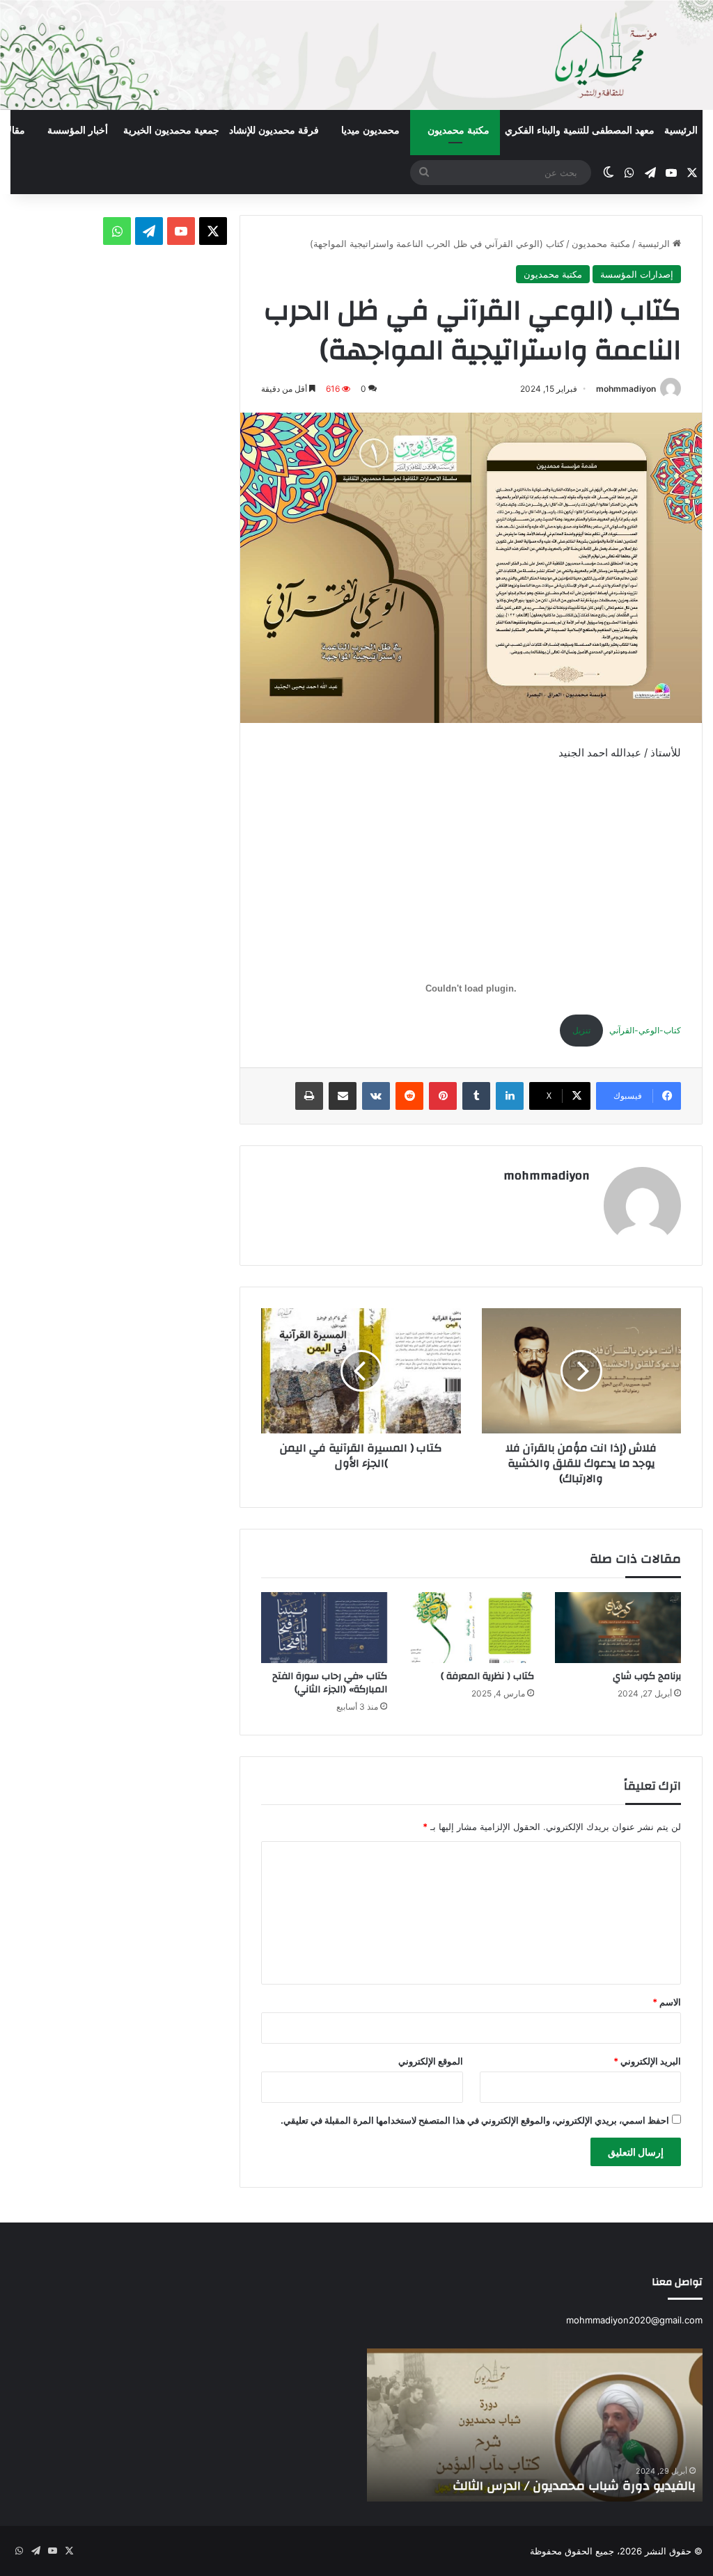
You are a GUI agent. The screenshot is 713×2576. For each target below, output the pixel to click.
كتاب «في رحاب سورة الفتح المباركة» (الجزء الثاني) (330, 1683)
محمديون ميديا (370, 130)
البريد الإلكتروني (647, 2061)
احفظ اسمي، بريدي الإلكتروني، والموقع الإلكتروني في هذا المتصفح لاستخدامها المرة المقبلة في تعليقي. (475, 2120)
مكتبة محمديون (459, 130)
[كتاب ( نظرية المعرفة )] (471, 1628)
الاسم (667, 2002)
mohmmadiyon (626, 389)
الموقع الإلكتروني (431, 2061)
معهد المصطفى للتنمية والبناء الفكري (580, 130)
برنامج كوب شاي (647, 1676)
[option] (535, 2425)
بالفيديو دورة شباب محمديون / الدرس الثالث (574, 2486)
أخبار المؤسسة (78, 130)
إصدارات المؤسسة (637, 274)
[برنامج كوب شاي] (618, 1628)
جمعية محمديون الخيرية (171, 130)
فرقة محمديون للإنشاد (274, 130)
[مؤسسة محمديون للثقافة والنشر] (356, 55)
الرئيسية (681, 130)
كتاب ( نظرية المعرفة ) (487, 1676)
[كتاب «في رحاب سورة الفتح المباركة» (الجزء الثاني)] (324, 1628)
